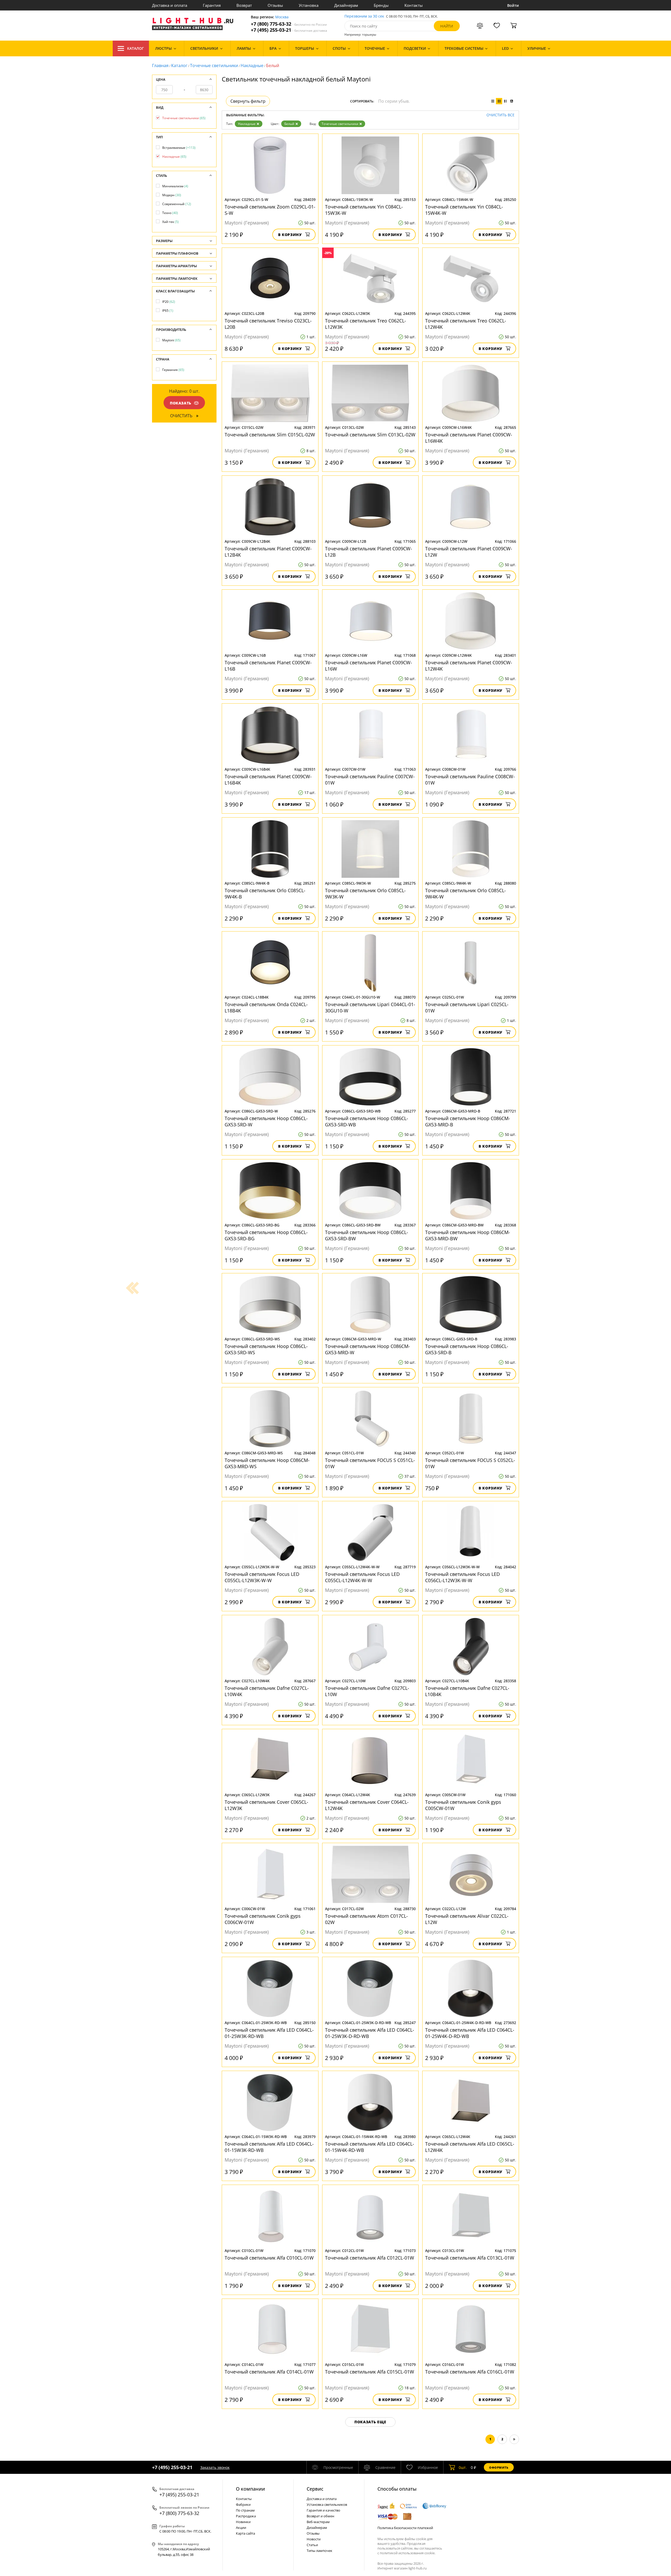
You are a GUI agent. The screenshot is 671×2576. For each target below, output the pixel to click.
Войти (513, 5)
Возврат (244, 5)
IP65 (168, 311)
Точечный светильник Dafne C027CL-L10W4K (267, 1691)
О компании (250, 2489)
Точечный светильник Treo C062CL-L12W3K (366, 324)
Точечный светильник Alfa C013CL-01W (470, 2258)
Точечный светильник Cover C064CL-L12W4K (367, 1805)
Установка (309, 5)
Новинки (243, 2522)
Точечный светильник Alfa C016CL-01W (470, 2372)
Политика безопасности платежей (405, 2528)
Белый (289, 124)
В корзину (290, 235)
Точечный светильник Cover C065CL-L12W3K (266, 1805)
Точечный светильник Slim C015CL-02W (270, 435)
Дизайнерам (346, 5)
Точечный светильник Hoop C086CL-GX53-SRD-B (467, 1349)
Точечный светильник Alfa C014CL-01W (269, 2372)
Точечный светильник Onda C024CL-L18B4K (266, 1007)
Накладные (252, 65)
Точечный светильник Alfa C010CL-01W (269, 2258)
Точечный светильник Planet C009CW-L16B (268, 666)
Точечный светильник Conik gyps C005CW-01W (463, 1805)
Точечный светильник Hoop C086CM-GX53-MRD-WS (267, 1463)
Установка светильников (327, 2504)
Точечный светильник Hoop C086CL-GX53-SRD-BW (367, 1235)
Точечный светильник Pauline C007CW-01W (370, 780)
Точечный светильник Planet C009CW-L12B (369, 552)
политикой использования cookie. (408, 2553)
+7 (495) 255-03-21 (289, 30)
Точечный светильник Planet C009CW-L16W (369, 666)
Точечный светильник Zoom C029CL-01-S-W (270, 210)
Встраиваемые (179, 148)
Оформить (499, 2467)
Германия (173, 370)
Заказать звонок (215, 2467)
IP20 (169, 302)
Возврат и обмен (320, 2516)
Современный (177, 204)
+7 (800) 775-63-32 (289, 24)
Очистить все (500, 115)
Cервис (315, 2489)
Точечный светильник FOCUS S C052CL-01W (470, 1463)
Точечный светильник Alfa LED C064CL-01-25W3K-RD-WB (269, 2033)
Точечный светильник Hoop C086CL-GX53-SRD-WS (266, 1349)
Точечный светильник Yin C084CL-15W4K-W (464, 210)
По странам (245, 2510)
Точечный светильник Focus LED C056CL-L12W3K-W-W (462, 1577)
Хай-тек (171, 222)
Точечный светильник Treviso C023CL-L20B (268, 324)
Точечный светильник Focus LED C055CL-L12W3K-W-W (262, 1577)
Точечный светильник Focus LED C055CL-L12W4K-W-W (362, 1577)
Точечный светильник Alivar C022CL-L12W (467, 1919)
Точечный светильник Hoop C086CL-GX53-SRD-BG (266, 1235)
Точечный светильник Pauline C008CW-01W (470, 780)
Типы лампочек (320, 2551)
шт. (463, 2467)
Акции (241, 2528)
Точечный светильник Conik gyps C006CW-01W (263, 1919)
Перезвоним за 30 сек (364, 16)
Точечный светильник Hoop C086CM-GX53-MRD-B (468, 1121)
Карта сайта (245, 2533)
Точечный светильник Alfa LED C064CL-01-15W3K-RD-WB (269, 2147)
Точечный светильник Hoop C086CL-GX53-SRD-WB (367, 1121)
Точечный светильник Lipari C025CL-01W (467, 1007)
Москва (282, 17)
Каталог (136, 48)
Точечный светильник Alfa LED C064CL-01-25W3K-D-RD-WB (370, 2033)
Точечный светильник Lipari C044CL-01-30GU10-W (370, 1007)
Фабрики (243, 2504)
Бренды (381, 5)
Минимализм (175, 186)
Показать (181, 403)
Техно (170, 213)
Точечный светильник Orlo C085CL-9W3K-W (365, 894)
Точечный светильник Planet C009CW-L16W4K (469, 438)
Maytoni (171, 340)
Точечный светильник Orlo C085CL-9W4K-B (265, 894)
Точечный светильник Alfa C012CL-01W (370, 2258)
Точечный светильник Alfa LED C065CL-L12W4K (470, 2147)
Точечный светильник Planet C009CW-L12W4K (469, 666)
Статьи (312, 2545)
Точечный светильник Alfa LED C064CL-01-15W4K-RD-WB (370, 2147)
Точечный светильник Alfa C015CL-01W (370, 2372)
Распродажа (246, 2516)
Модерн (172, 195)
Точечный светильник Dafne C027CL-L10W (367, 1691)
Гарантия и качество (323, 2510)
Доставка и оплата (170, 5)
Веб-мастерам (318, 2522)
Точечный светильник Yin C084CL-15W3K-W (364, 210)
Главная (160, 65)
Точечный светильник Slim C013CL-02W (370, 435)
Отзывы (275, 5)
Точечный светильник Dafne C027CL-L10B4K (467, 1691)
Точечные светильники (214, 65)
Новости (314, 2539)
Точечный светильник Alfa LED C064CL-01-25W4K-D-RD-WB (470, 2033)
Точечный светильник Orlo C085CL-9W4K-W (466, 894)
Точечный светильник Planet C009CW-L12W (469, 552)
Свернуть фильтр (248, 101)
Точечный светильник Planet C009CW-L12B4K (268, 552)
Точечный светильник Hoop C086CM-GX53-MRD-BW (468, 1235)
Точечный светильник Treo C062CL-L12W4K (466, 324)
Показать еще (370, 2422)
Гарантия (212, 5)
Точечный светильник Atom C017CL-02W (366, 1919)
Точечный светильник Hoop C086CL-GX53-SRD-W (266, 1121)
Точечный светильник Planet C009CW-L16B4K (268, 780)
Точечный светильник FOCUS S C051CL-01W (370, 1463)
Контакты (414, 5)
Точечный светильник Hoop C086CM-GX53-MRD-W (367, 1349)
